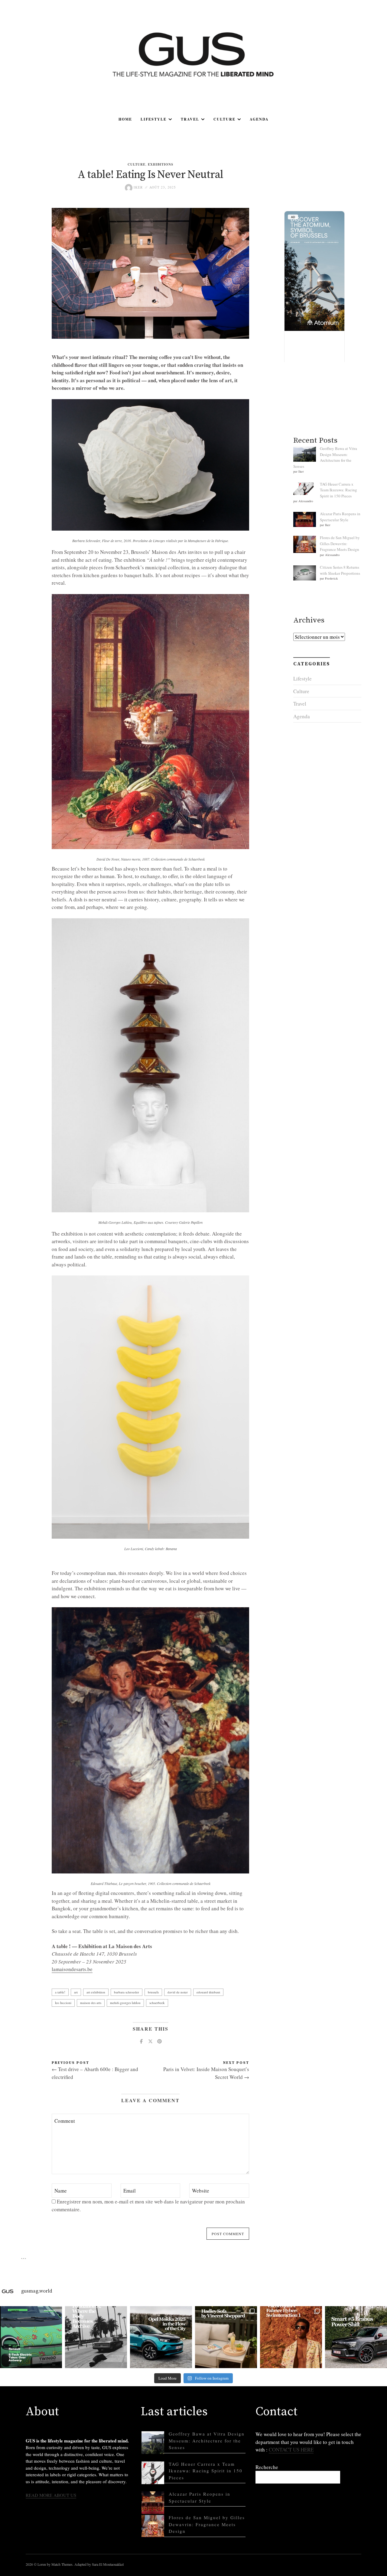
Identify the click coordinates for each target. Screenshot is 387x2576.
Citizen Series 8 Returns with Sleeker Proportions (340, 570)
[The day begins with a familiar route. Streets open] (161, 2337)
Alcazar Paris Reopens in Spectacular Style (340, 517)
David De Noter (178, 1992)
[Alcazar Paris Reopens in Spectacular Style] (153, 2503)
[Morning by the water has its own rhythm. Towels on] (291, 2337)
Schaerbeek (157, 2003)
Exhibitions (161, 164)
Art (76, 1992)
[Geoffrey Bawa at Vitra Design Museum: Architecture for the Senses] (153, 2443)
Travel (190, 119)
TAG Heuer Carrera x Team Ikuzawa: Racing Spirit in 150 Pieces (338, 490)
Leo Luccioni (63, 2003)
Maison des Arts (91, 2003)
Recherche (267, 2467)
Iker (138, 187)
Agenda (259, 119)
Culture (224, 119)
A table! (60, 1992)
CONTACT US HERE (291, 2450)
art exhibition (96, 1992)
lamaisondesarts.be (72, 1969)
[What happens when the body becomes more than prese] (96, 2337)
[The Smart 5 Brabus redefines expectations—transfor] (356, 2337)
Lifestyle (154, 119)
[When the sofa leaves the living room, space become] (226, 2337)
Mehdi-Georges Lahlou (125, 2003)
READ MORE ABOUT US (51, 2495)
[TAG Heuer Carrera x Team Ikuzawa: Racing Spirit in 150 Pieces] (153, 2473)
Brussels (153, 1992)
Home (125, 119)
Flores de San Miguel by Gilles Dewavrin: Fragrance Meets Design (340, 543)
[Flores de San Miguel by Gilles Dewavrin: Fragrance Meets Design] (153, 2526)
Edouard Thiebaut (208, 1992)
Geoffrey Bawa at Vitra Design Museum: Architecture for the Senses (325, 457)
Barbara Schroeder (127, 1992)
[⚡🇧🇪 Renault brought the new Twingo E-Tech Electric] (31, 2337)
